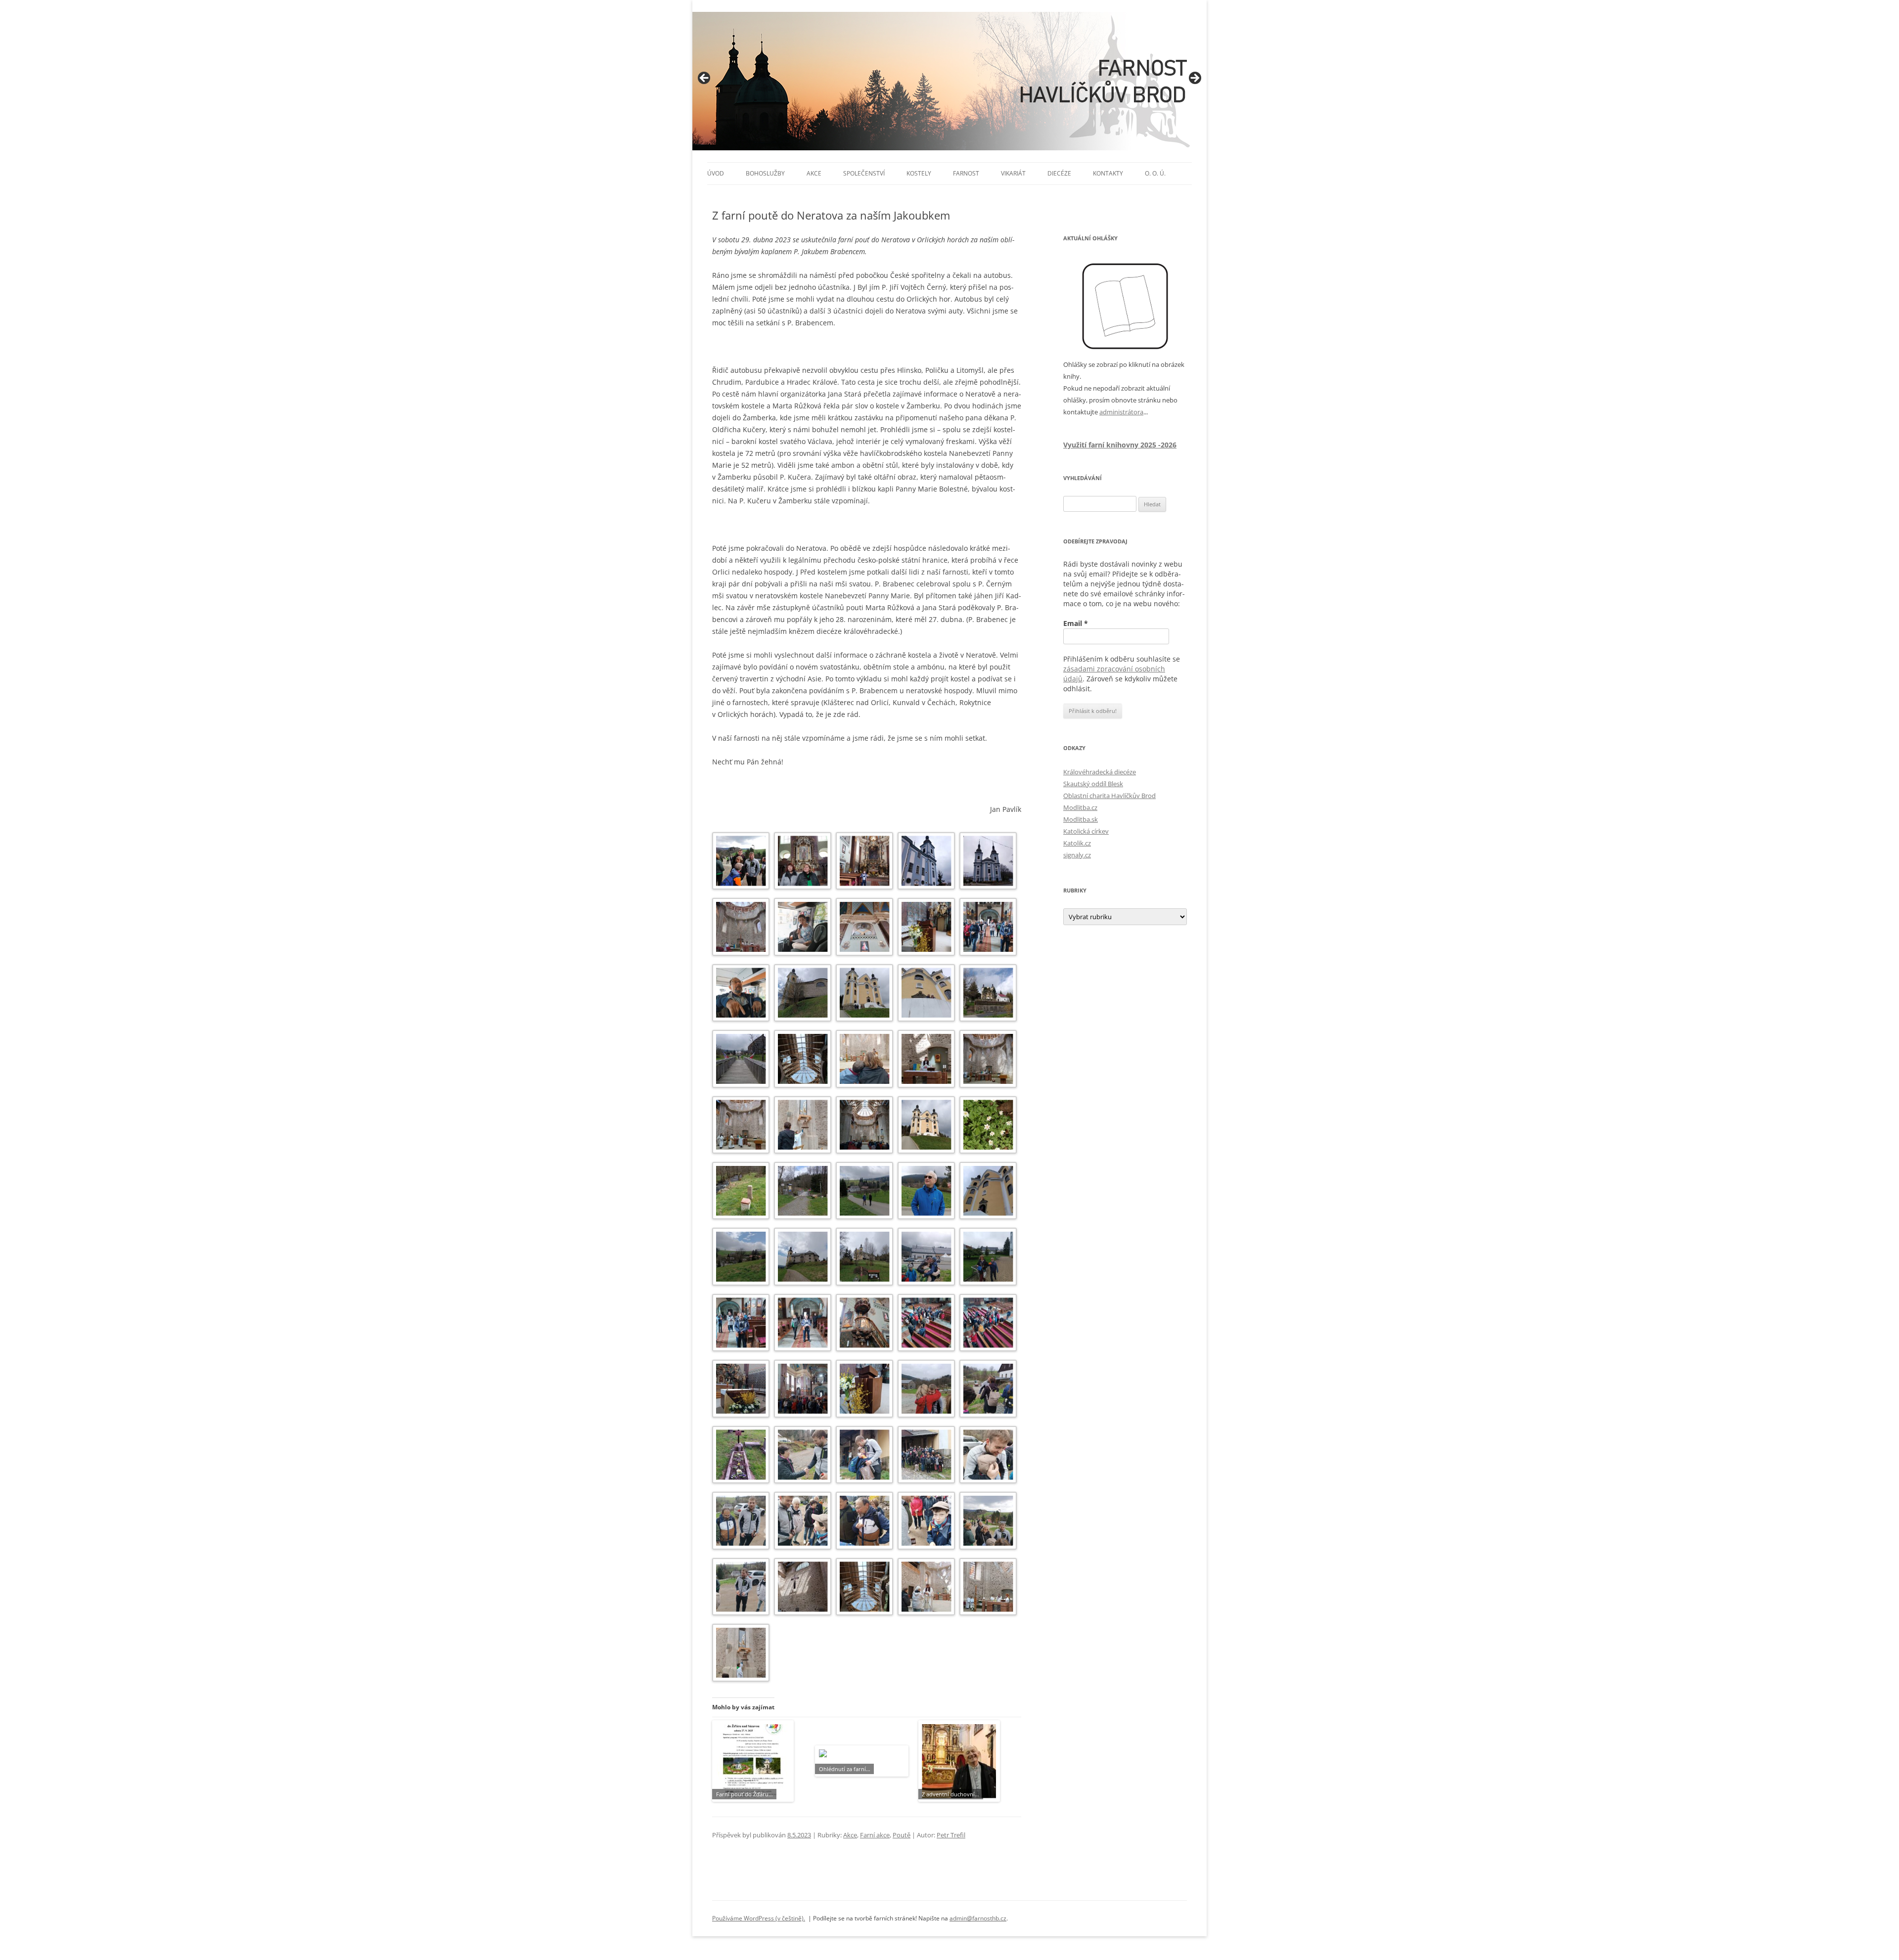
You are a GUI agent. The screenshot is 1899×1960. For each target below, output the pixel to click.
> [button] (1194, 79)
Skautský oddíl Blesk (1093, 784)
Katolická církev (1086, 831)
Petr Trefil (951, 1835)
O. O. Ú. (1155, 173)
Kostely (919, 173)
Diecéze (1059, 173)
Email (1076, 623)
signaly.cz (1077, 855)
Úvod (716, 173)
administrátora (1121, 412)
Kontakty (1108, 173)
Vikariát (1013, 173)
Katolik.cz (1077, 843)
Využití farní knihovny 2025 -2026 (1120, 445)
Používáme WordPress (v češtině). (759, 1918)
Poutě (902, 1835)
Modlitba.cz (1080, 807)
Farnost (966, 173)
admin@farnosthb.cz (978, 1918)
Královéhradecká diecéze (1100, 772)
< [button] (705, 79)
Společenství (864, 173)
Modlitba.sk (1081, 819)
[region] (949, 81)
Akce (814, 173)
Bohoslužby (765, 173)
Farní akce (875, 1835)
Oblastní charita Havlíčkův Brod (1109, 796)
